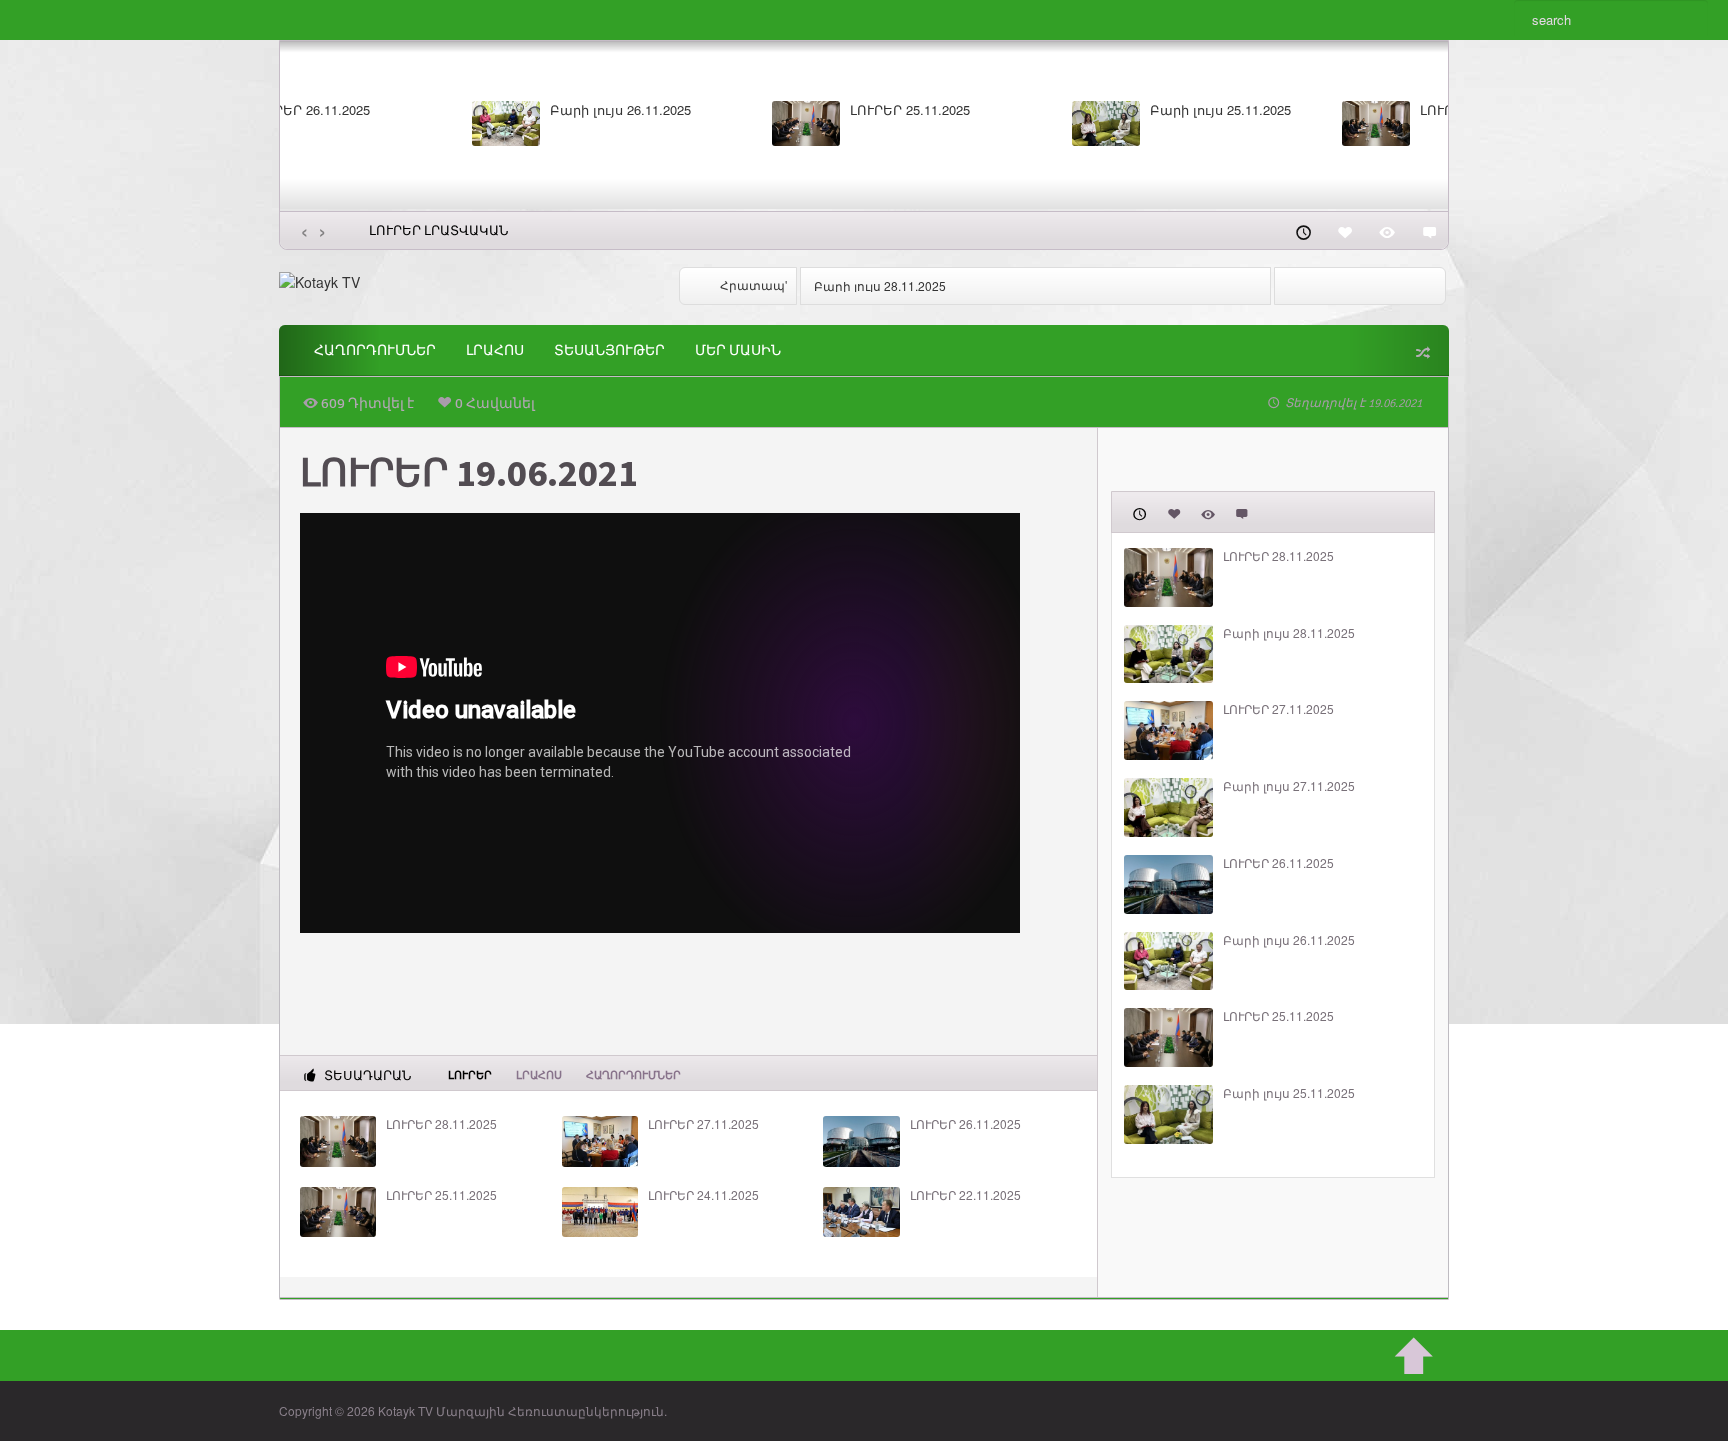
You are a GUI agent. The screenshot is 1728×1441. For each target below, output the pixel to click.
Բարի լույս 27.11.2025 (1339, 110)
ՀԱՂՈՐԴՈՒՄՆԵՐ (375, 350)
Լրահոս (495, 350)
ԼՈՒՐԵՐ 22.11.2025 (965, 1195)
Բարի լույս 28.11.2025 (739, 110)
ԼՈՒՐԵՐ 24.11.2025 (703, 1195)
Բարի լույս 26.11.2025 (1289, 940)
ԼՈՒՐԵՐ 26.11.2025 (965, 1124)
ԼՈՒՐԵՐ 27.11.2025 (1029, 110)
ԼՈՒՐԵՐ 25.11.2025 (441, 1195)
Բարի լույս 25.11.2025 (1289, 1093)
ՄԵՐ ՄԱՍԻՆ (738, 350)
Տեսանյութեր (609, 350)
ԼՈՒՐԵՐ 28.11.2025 (429, 110)
